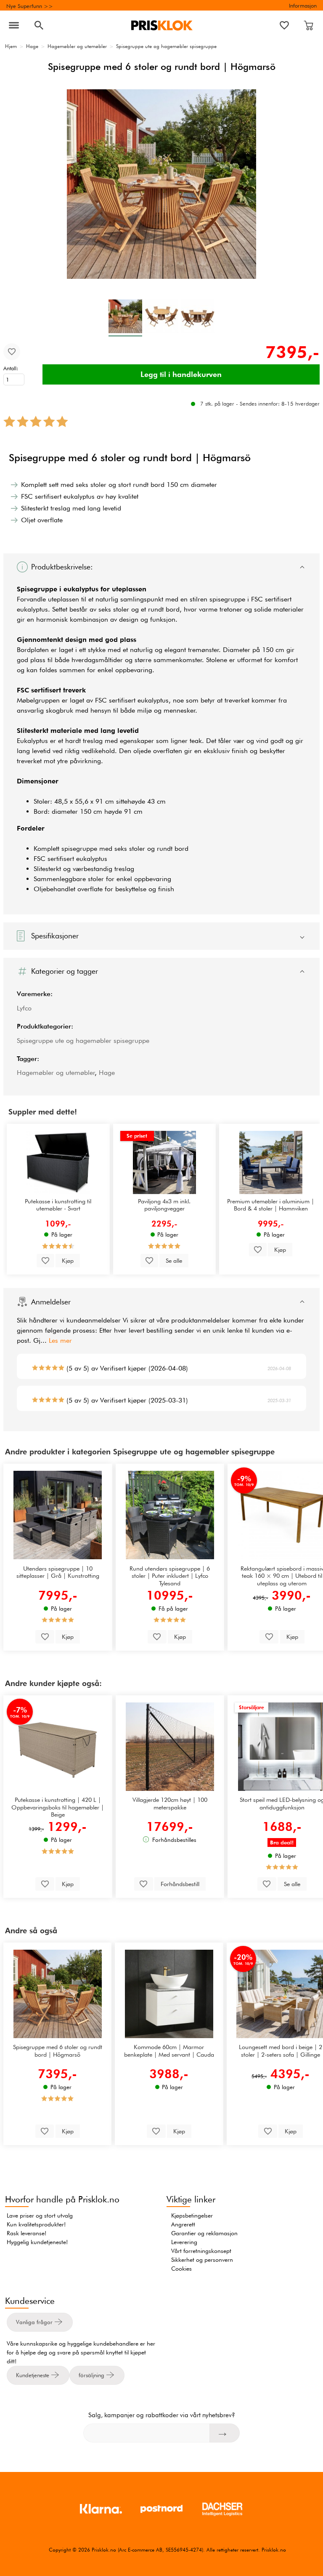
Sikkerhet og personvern (202, 2260)
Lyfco (24, 1008)
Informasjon (303, 5)
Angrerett (183, 2224)
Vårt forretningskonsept (201, 2251)
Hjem (11, 46)
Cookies (181, 2269)
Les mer (60, 1340)
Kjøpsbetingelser (192, 2215)
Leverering (184, 2242)
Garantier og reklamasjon (204, 2233)
